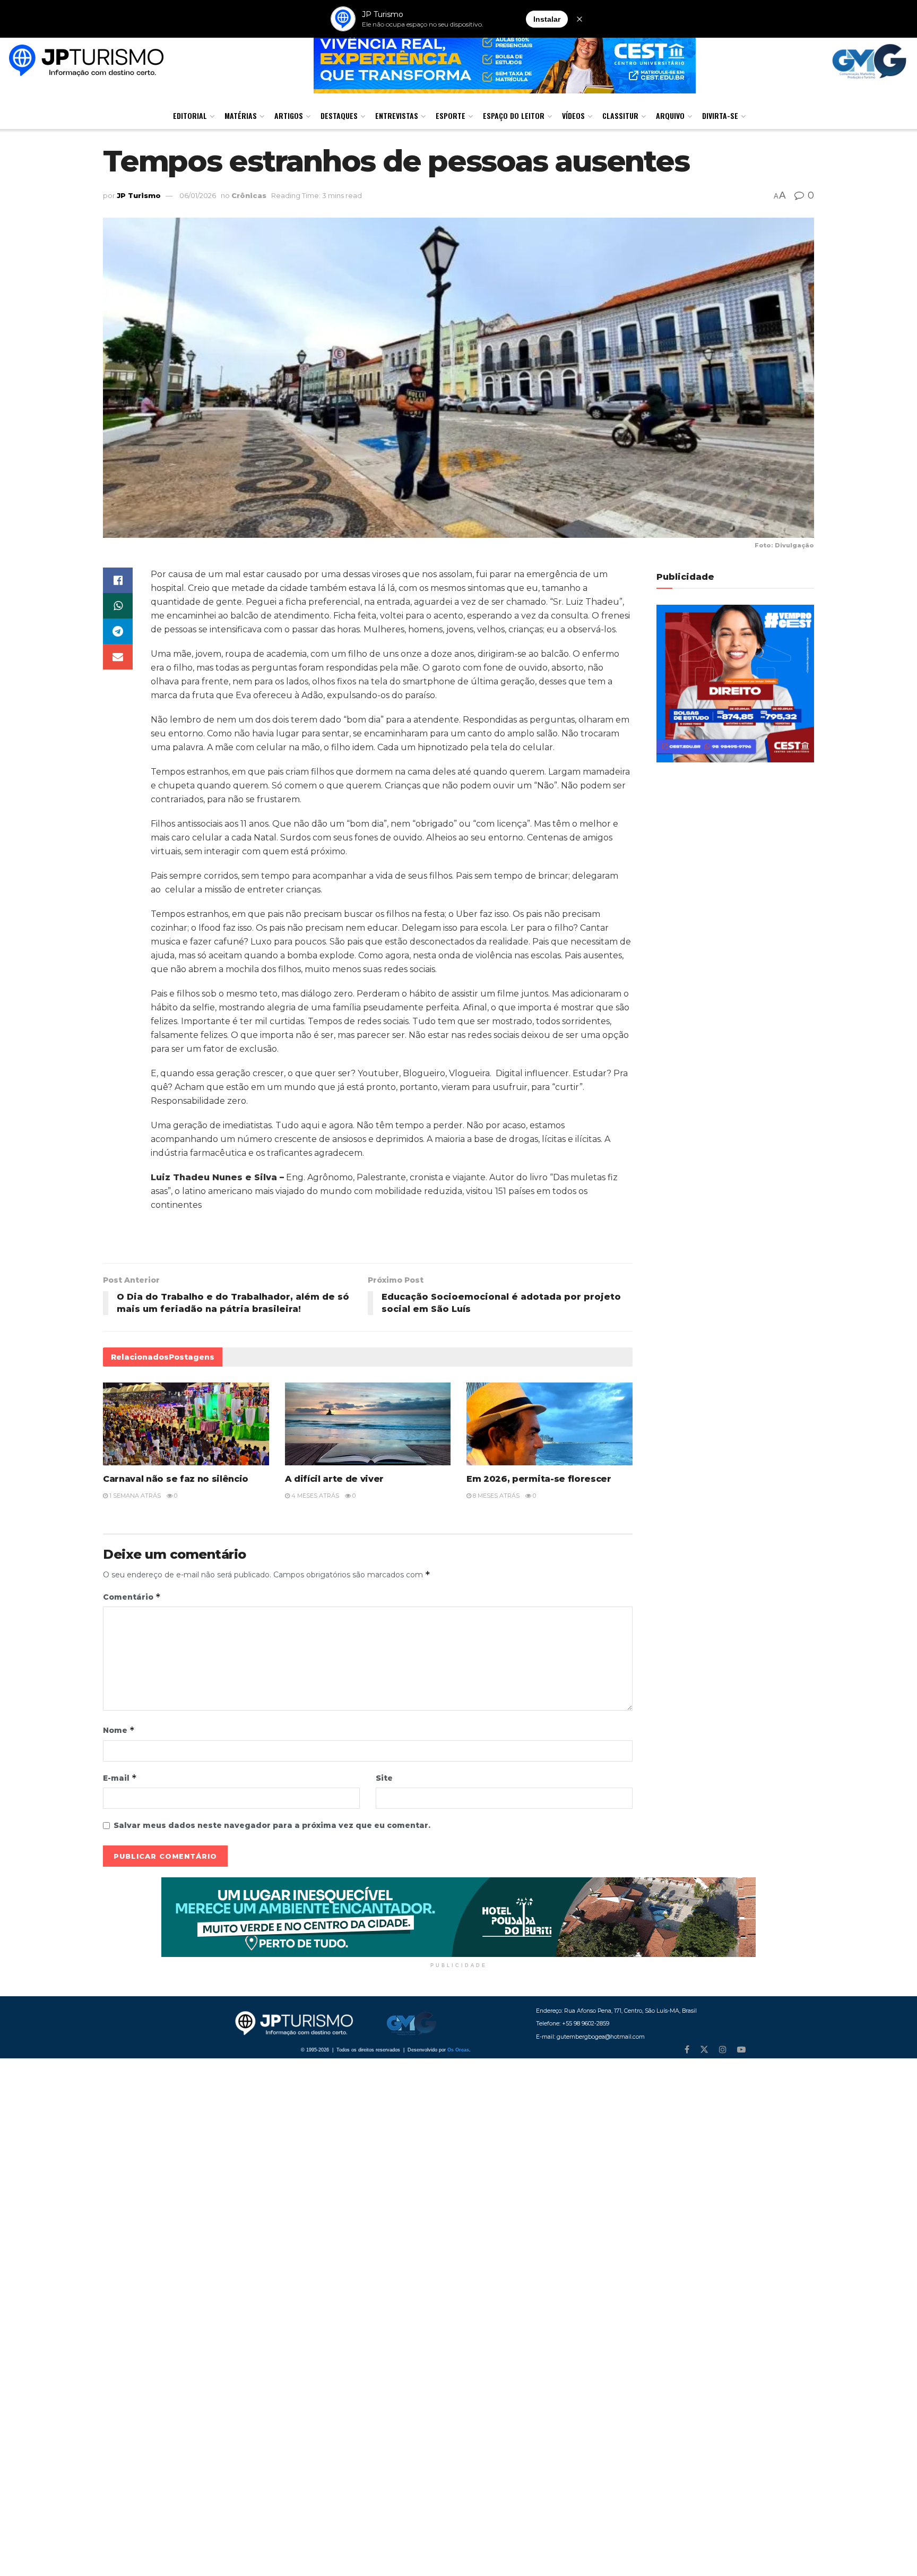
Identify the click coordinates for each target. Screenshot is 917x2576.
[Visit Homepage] (86, 62)
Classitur (620, 115)
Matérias (241, 115)
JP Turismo (139, 195)
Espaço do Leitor (514, 115)
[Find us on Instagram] (723, 2050)
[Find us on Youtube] (741, 2050)
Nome (119, 1730)
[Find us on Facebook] (687, 2050)
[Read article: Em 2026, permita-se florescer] (550, 1424)
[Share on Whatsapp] (118, 606)
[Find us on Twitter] (704, 2050)
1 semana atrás (134, 1496)
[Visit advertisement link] (458, 1917)
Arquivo (670, 115)
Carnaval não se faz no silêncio (176, 1479)
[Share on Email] (118, 657)
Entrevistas (397, 115)
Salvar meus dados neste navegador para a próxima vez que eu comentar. (272, 1825)
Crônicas (249, 195)
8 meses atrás (495, 1496)
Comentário (132, 1597)
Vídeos (573, 115)
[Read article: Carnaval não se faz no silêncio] (186, 1424)
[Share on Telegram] (118, 631)
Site (384, 1778)
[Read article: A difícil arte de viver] (368, 1424)
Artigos (289, 115)
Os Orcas (458, 2050)
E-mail (120, 1778)
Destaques (339, 115)
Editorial (190, 115)
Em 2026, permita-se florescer (539, 1479)
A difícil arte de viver (335, 1479)
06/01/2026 (198, 195)
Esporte (451, 115)
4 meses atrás (314, 1496)
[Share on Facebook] (118, 580)
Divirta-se (720, 115)
